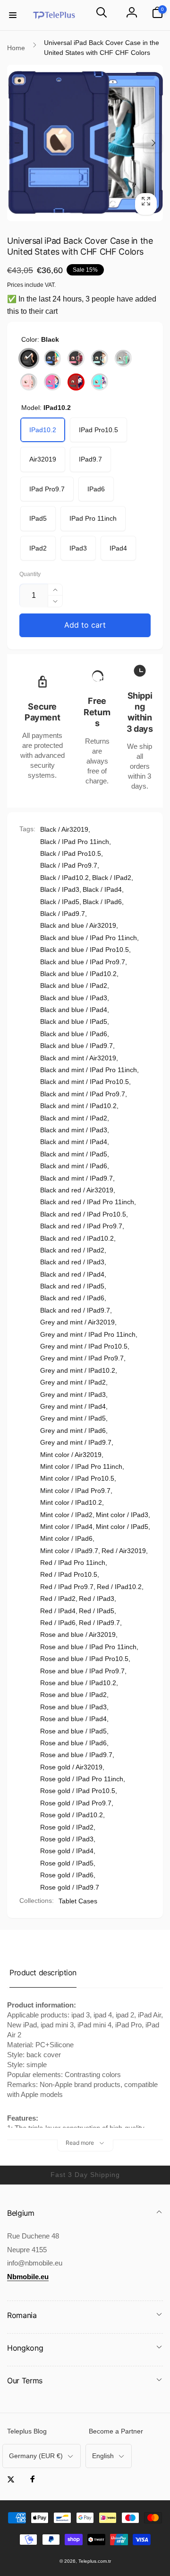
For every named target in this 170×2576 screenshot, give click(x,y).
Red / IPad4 (58, 1611)
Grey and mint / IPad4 (73, 1406)
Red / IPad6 (58, 1623)
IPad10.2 (43, 430)
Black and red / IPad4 (72, 1274)
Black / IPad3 (60, 889)
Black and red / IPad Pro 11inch (87, 1202)
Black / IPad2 (112, 878)
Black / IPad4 (102, 889)
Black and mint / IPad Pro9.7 (83, 1094)
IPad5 (38, 518)
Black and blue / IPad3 (74, 998)
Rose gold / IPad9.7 (70, 1887)
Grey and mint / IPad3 (73, 1395)
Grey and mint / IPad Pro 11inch (88, 1334)
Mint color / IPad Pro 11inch (81, 1466)
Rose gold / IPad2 (67, 1827)
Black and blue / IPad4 (74, 1010)
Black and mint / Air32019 (78, 1058)
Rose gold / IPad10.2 (72, 1815)
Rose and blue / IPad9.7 (76, 1755)
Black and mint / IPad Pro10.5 (85, 1082)
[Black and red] (76, 358)
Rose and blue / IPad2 (73, 1695)
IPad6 (96, 489)
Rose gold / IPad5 (67, 1863)
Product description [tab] (43, 1972)
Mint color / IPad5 (122, 1527)
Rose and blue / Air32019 (78, 1634)
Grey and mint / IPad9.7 (76, 1442)
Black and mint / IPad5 (74, 1154)
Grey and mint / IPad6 (73, 1430)
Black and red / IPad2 (72, 1250)
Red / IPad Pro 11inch (73, 1563)
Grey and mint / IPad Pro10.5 (84, 1346)
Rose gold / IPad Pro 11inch (82, 1779)
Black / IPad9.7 (63, 914)
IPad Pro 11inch (93, 518)
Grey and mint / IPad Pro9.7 (82, 1358)
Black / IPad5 (60, 902)
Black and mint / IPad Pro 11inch (89, 1070)
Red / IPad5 (97, 1611)
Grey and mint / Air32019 (77, 1322)
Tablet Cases (78, 1901)
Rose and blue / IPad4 (73, 1719)
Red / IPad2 (58, 1599)
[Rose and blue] (52, 382)
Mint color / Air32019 (71, 1455)
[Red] (76, 382)
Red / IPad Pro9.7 (67, 1587)
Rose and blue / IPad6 (73, 1743)
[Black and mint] (100, 358)
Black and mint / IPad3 (74, 1130)
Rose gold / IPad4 (67, 1851)
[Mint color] (100, 382)
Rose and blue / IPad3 (73, 1707)
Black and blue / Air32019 (78, 925)
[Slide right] (153, 143)
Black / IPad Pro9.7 (69, 865)
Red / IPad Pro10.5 (69, 1574)
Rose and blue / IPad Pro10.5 (84, 1659)
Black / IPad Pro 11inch (75, 842)
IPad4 (118, 548)
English (103, 2456)
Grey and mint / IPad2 (73, 1382)
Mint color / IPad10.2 (71, 1502)
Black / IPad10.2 (64, 878)
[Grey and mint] (123, 358)
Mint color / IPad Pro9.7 (75, 1491)
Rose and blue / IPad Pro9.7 (82, 1671)
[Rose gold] (29, 382)
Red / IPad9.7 (99, 1623)
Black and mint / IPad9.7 (76, 1178)
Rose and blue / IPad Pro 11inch (88, 1647)
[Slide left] (17, 143)
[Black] (29, 358)
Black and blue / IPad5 (74, 1022)
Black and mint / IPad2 (74, 1118)
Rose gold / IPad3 (67, 1839)
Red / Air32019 (124, 1551)
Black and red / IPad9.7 (75, 1310)
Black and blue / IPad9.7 (76, 1046)
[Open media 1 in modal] (85, 143)
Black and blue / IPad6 (74, 1034)
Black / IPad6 (102, 902)
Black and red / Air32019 (77, 1190)
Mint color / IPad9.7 (69, 1551)
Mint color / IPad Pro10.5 (77, 1478)
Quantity (30, 574)
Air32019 (43, 459)
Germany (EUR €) (36, 2456)
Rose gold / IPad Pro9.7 (76, 1803)
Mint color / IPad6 (66, 1538)
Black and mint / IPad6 (74, 1166)
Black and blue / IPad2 (74, 986)
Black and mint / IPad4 (74, 1142)
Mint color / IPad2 (66, 1515)
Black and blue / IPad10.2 (78, 974)
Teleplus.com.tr (95, 2561)
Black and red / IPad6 (72, 1298)
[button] (13, 15)
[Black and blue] (52, 358)
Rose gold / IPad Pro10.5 (78, 1791)
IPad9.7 (90, 459)
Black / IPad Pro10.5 (71, 853)
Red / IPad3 (97, 1599)
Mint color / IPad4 (66, 1527)
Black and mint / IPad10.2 (78, 1106)
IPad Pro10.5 (98, 430)
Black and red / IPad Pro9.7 (81, 1226)
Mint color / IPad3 (122, 1515)
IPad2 (38, 548)
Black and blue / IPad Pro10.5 (85, 950)
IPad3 (78, 548)
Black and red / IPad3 (72, 1262)
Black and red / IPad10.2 (77, 1238)
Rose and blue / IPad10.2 (78, 1683)
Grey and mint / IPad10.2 (78, 1370)
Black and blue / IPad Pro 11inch (89, 938)
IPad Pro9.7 (47, 489)
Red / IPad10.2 (119, 1587)
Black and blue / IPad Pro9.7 (83, 962)
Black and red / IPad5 (72, 1286)
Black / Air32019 (64, 829)
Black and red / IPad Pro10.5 (83, 1214)
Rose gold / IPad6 (67, 1875)
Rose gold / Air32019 (71, 1767)
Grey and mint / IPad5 (73, 1418)
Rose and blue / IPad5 (73, 1731)
